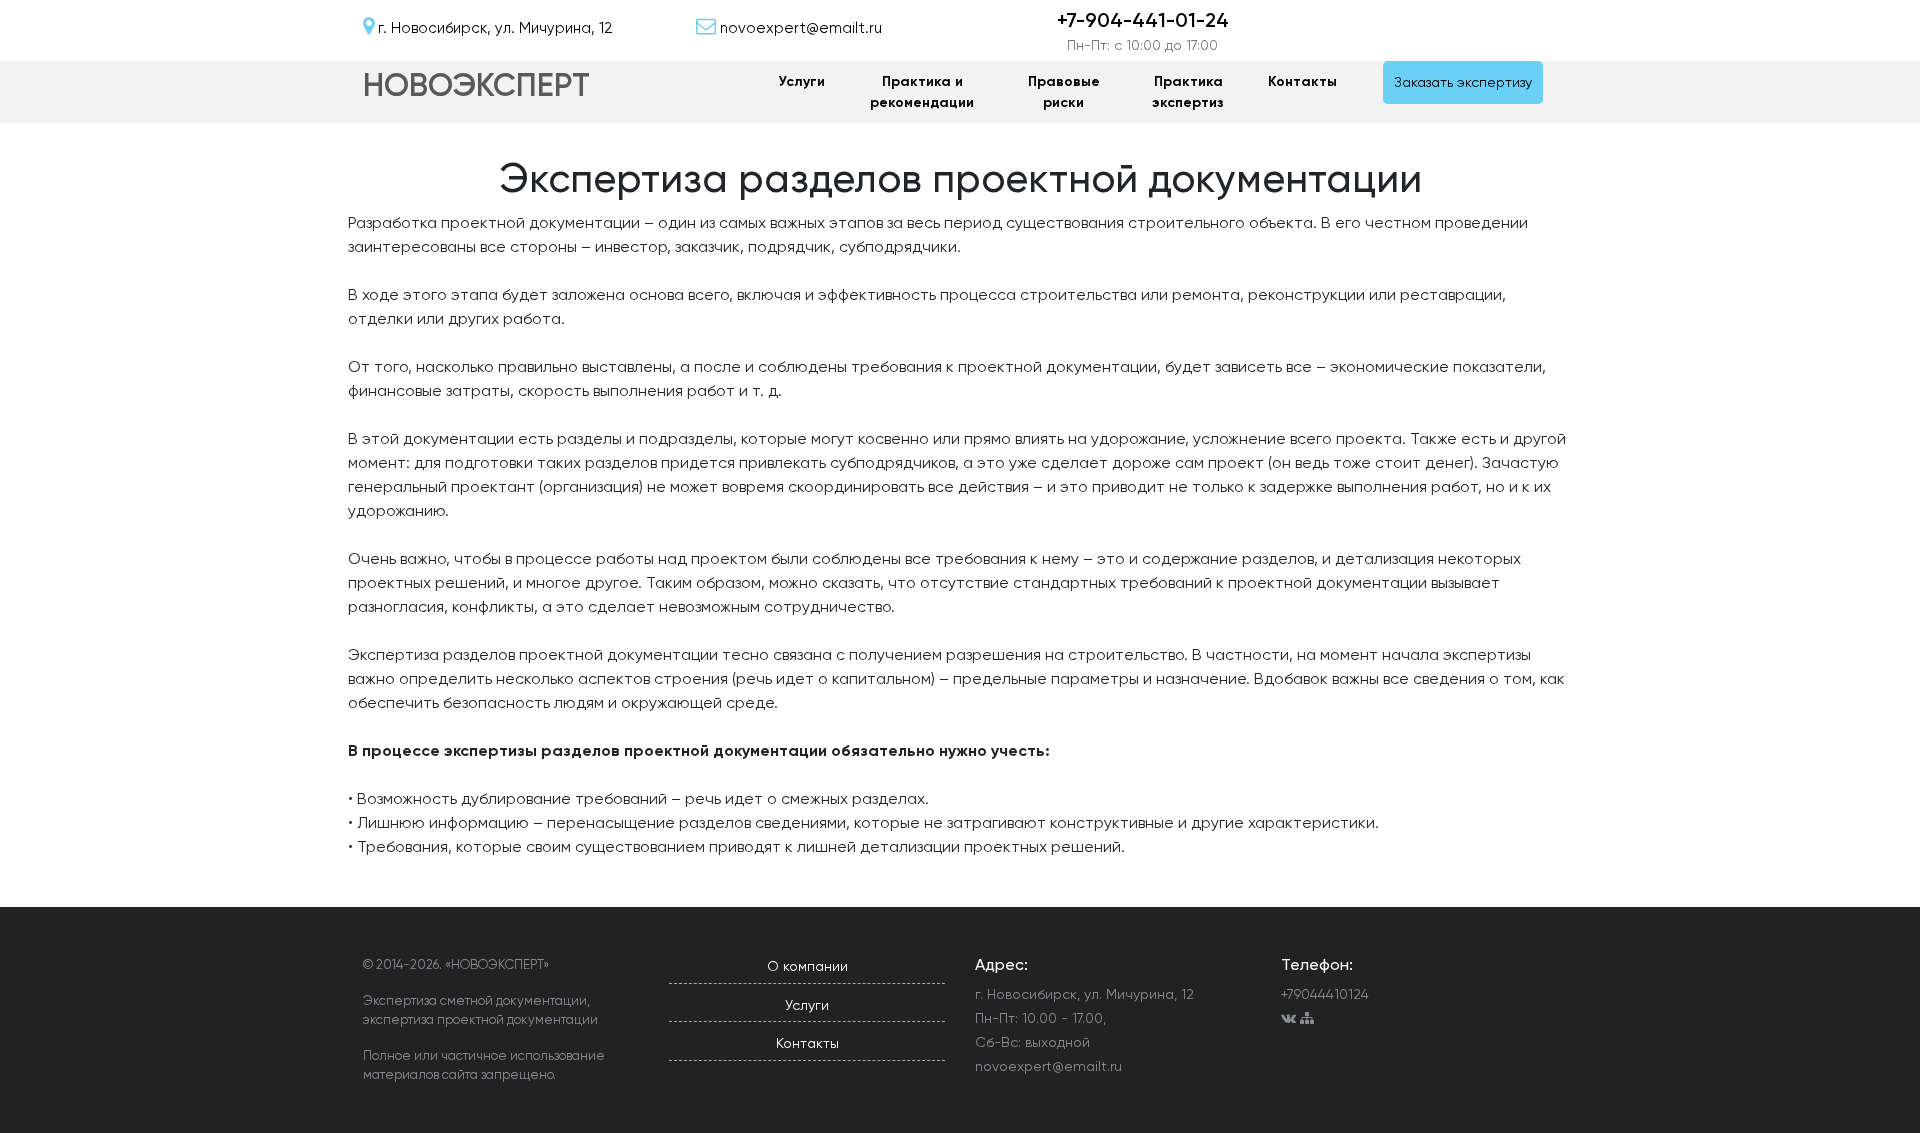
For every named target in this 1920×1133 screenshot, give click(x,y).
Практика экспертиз (1188, 92)
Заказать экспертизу (1463, 82)
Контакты (1302, 81)
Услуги (802, 81)
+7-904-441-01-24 (1143, 20)
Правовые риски (1064, 92)
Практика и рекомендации (922, 92)
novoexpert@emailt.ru (1048, 1066)
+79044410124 (1325, 994)
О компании (807, 966)
